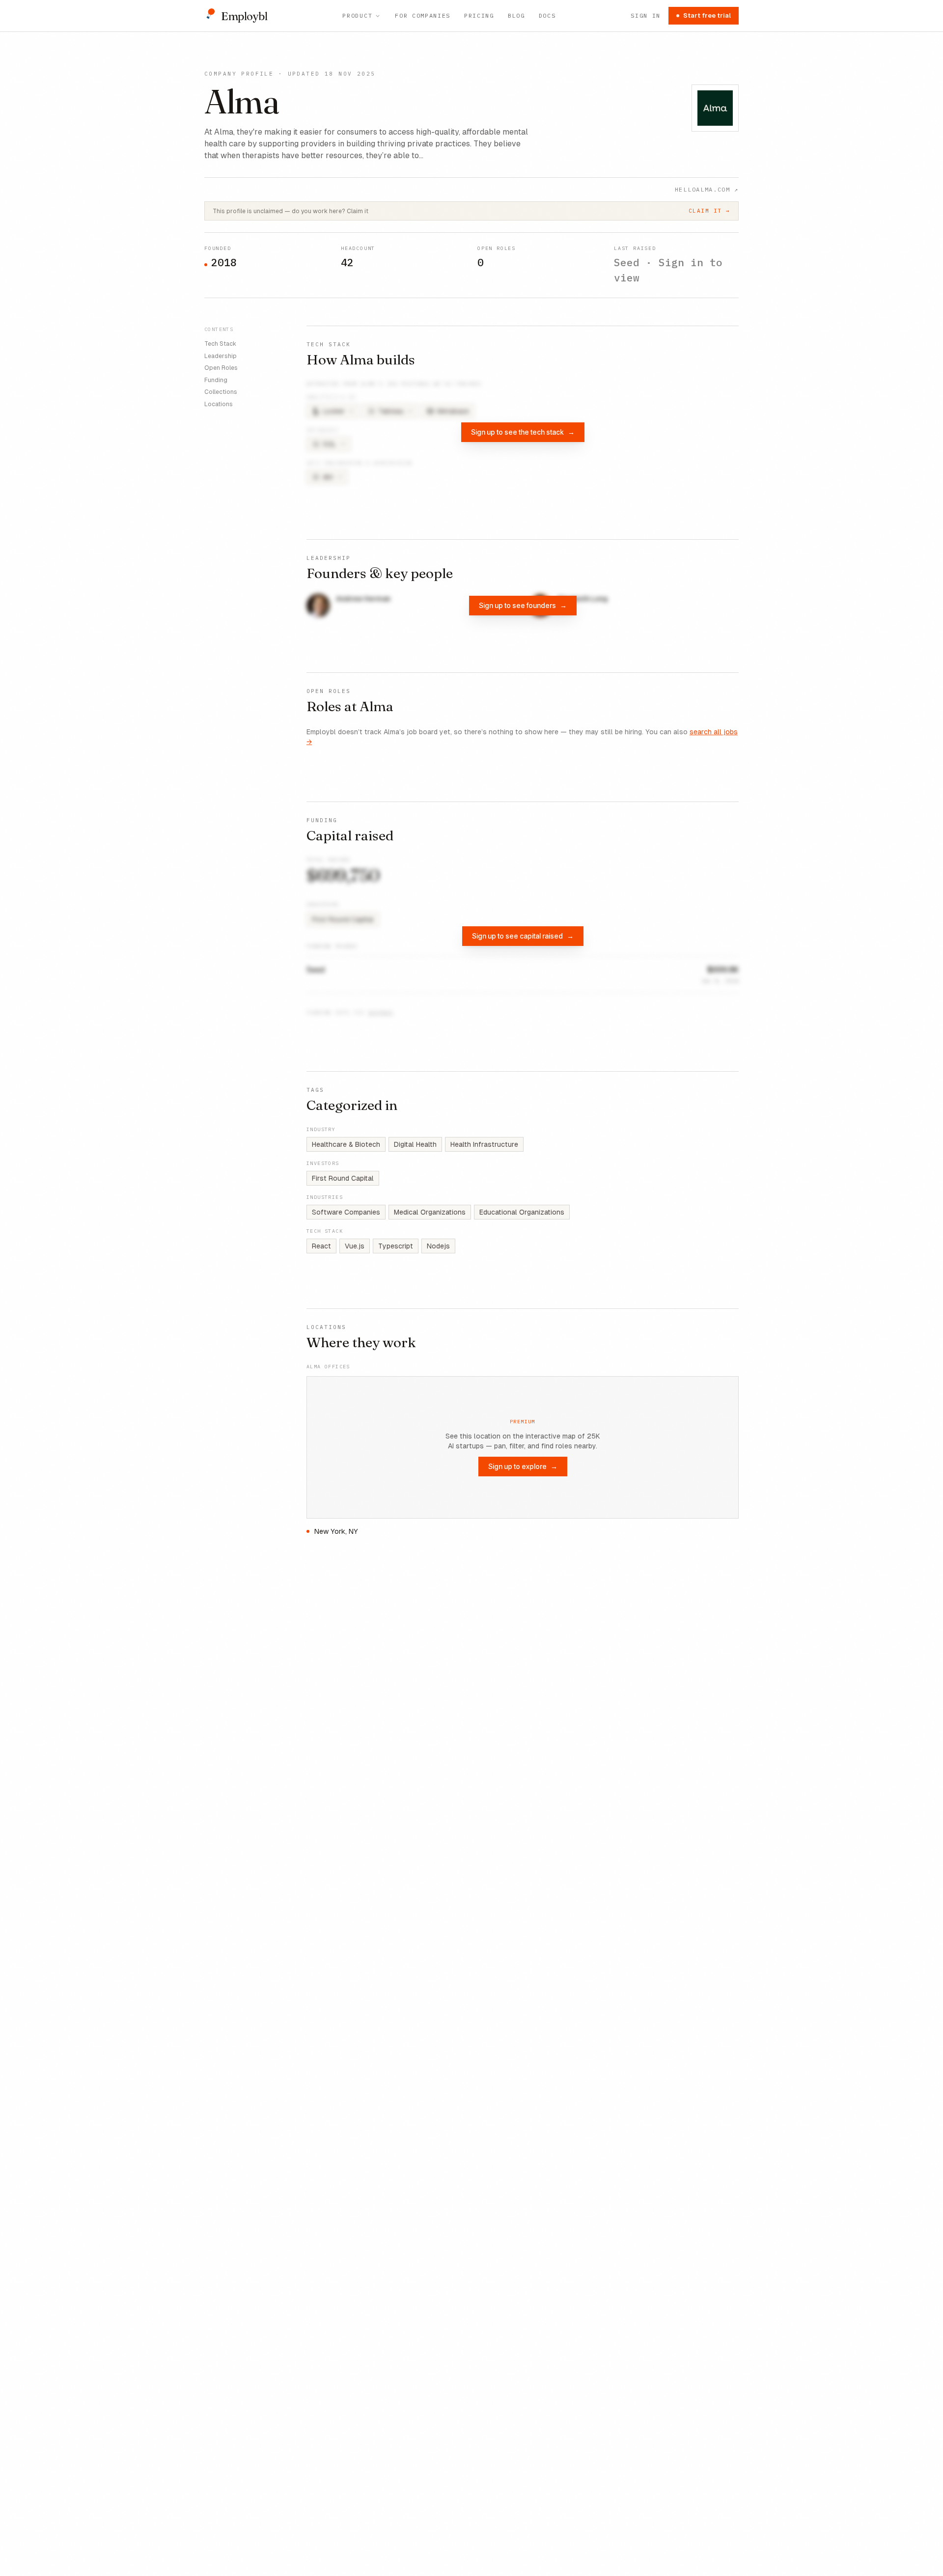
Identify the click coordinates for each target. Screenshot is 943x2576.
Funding (216, 380)
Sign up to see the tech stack (523, 432)
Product (357, 15)
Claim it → (709, 211)
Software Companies (346, 1212)
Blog (516, 15)
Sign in (646, 15)
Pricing (479, 15)
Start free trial (707, 15)
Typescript (396, 1246)
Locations (219, 404)
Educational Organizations (522, 1212)
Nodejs (438, 1246)
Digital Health (415, 1144)
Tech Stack (220, 344)
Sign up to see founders (523, 605)
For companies (423, 15)
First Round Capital (343, 1178)
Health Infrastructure (484, 1144)
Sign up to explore (523, 1466)
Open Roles (221, 368)
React (321, 1246)
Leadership (221, 356)
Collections (221, 392)
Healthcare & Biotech (346, 1144)
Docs (547, 15)
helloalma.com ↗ (707, 189)
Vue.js (355, 1246)
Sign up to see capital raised (523, 936)
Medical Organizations (430, 1212)
